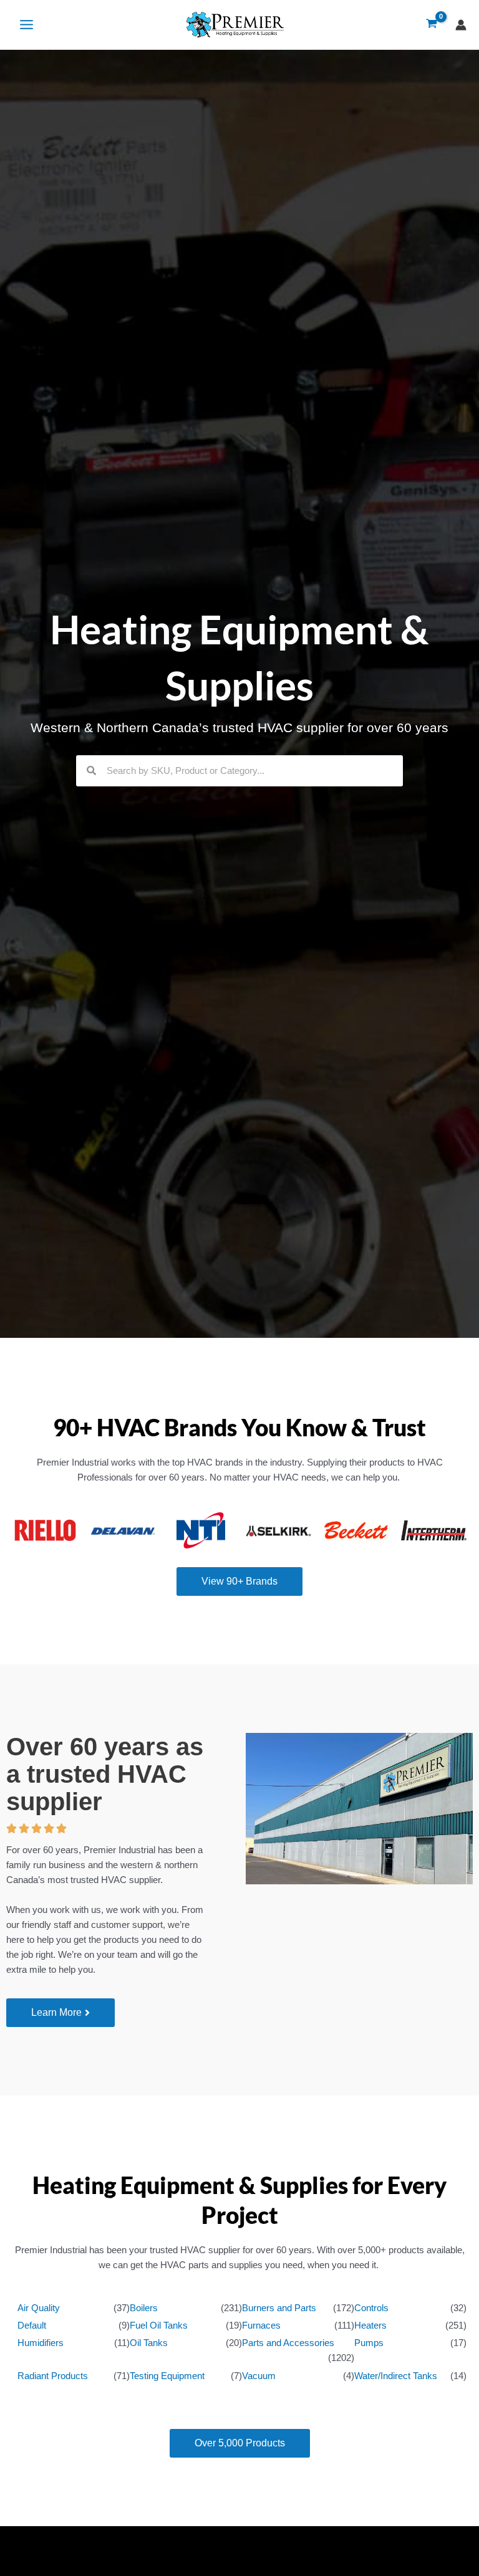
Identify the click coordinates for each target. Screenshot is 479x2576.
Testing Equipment (167, 2376)
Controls (371, 2308)
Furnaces (261, 2326)
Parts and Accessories (288, 2343)
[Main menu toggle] (27, 25)
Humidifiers (41, 2343)
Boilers (144, 2308)
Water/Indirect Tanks (396, 2376)
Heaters (370, 2326)
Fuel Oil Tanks (159, 2326)
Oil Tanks (149, 2343)
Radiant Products (53, 2376)
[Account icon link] (461, 25)
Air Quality (39, 2308)
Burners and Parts (279, 2308)
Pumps (369, 2343)
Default (32, 2326)
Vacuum (259, 2376)
